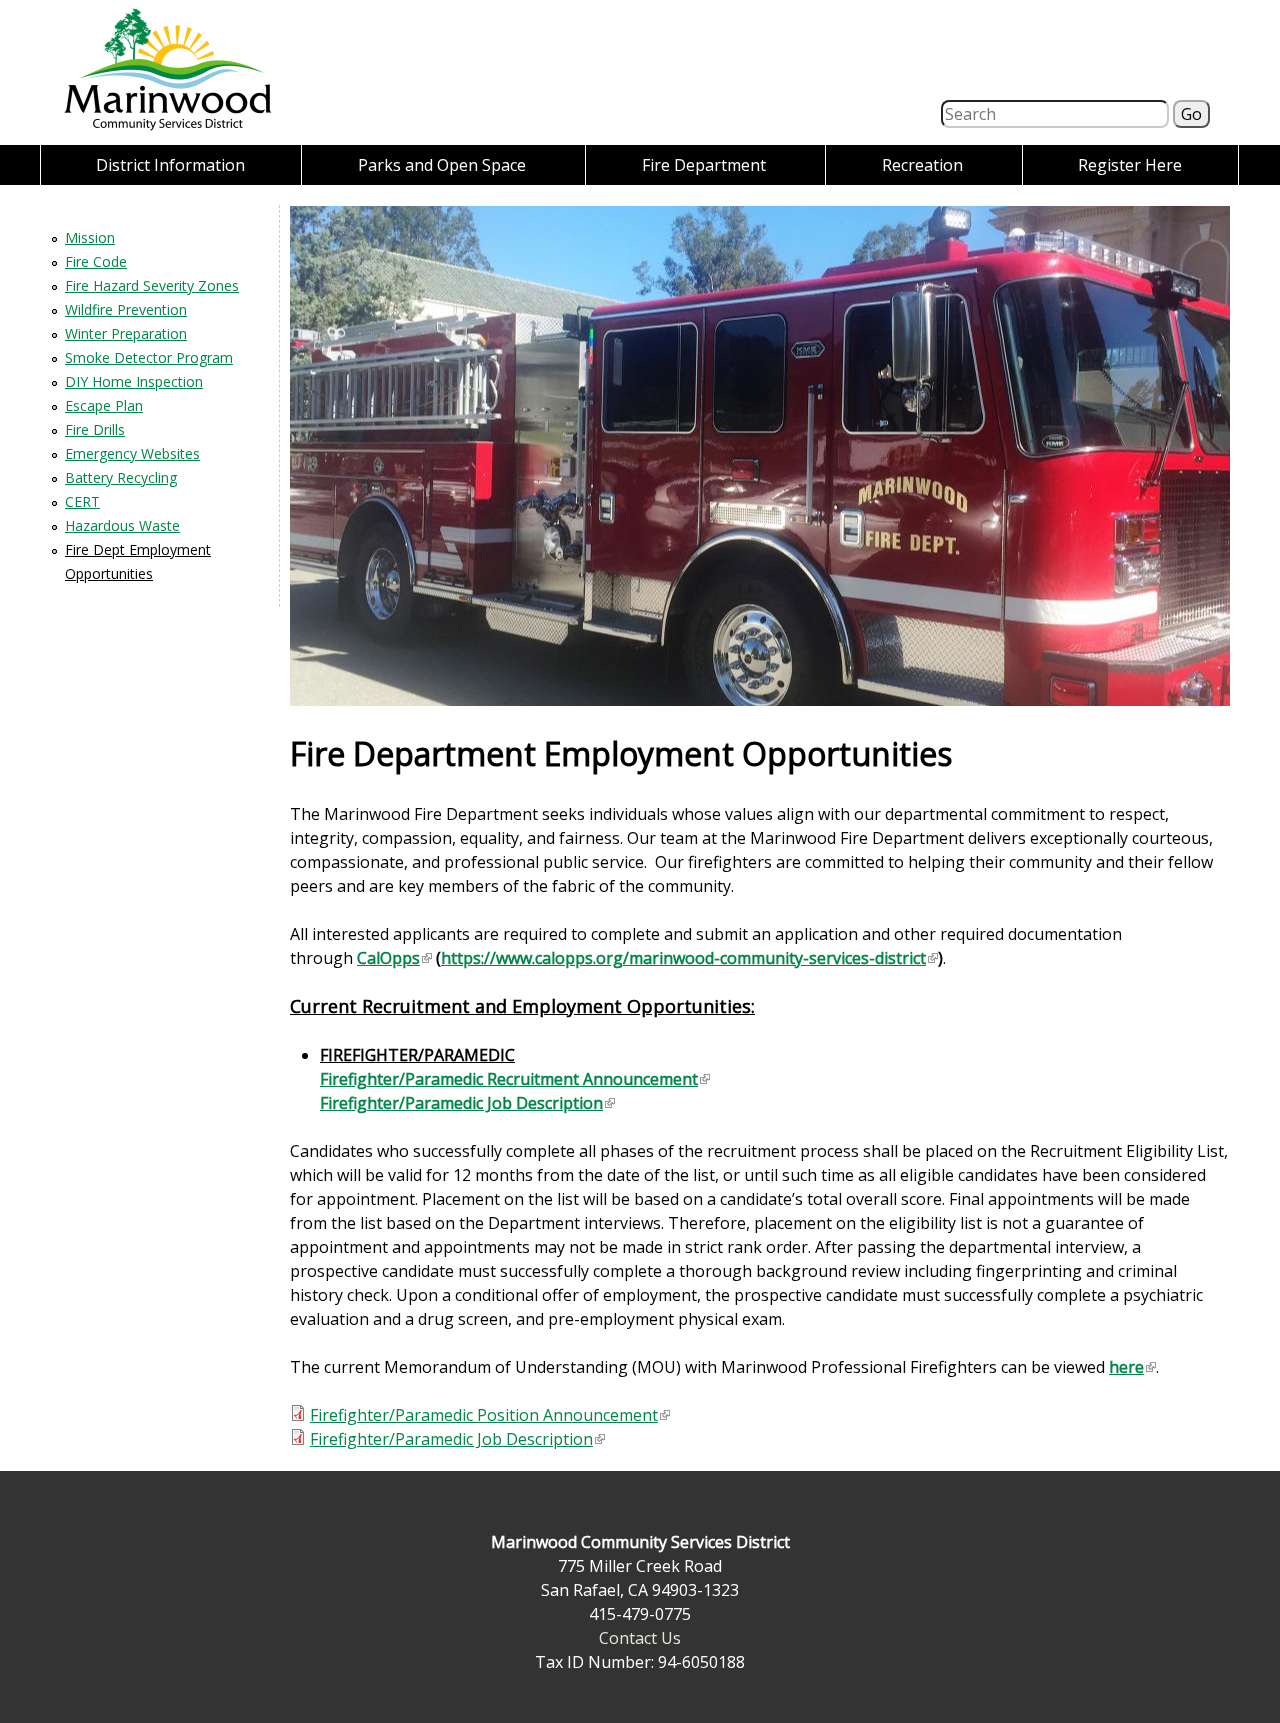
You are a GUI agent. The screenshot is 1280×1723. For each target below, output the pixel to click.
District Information (170, 165)
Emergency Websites (132, 453)
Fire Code (96, 261)
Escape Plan (104, 405)
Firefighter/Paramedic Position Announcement (489, 1415)
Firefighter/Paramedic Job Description (466, 1103)
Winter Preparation (126, 333)
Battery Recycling (121, 477)
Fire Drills (95, 429)
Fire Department (704, 165)
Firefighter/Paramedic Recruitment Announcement (514, 1079)
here (1131, 1367)
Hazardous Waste (122, 525)
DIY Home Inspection (134, 381)
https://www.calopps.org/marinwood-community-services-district (688, 958)
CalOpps (393, 958)
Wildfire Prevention (126, 309)
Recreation (922, 165)
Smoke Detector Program (149, 357)
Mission (90, 237)
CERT (82, 501)
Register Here (1130, 165)
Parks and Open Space (442, 165)
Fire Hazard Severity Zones (152, 285)
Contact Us (640, 1638)
